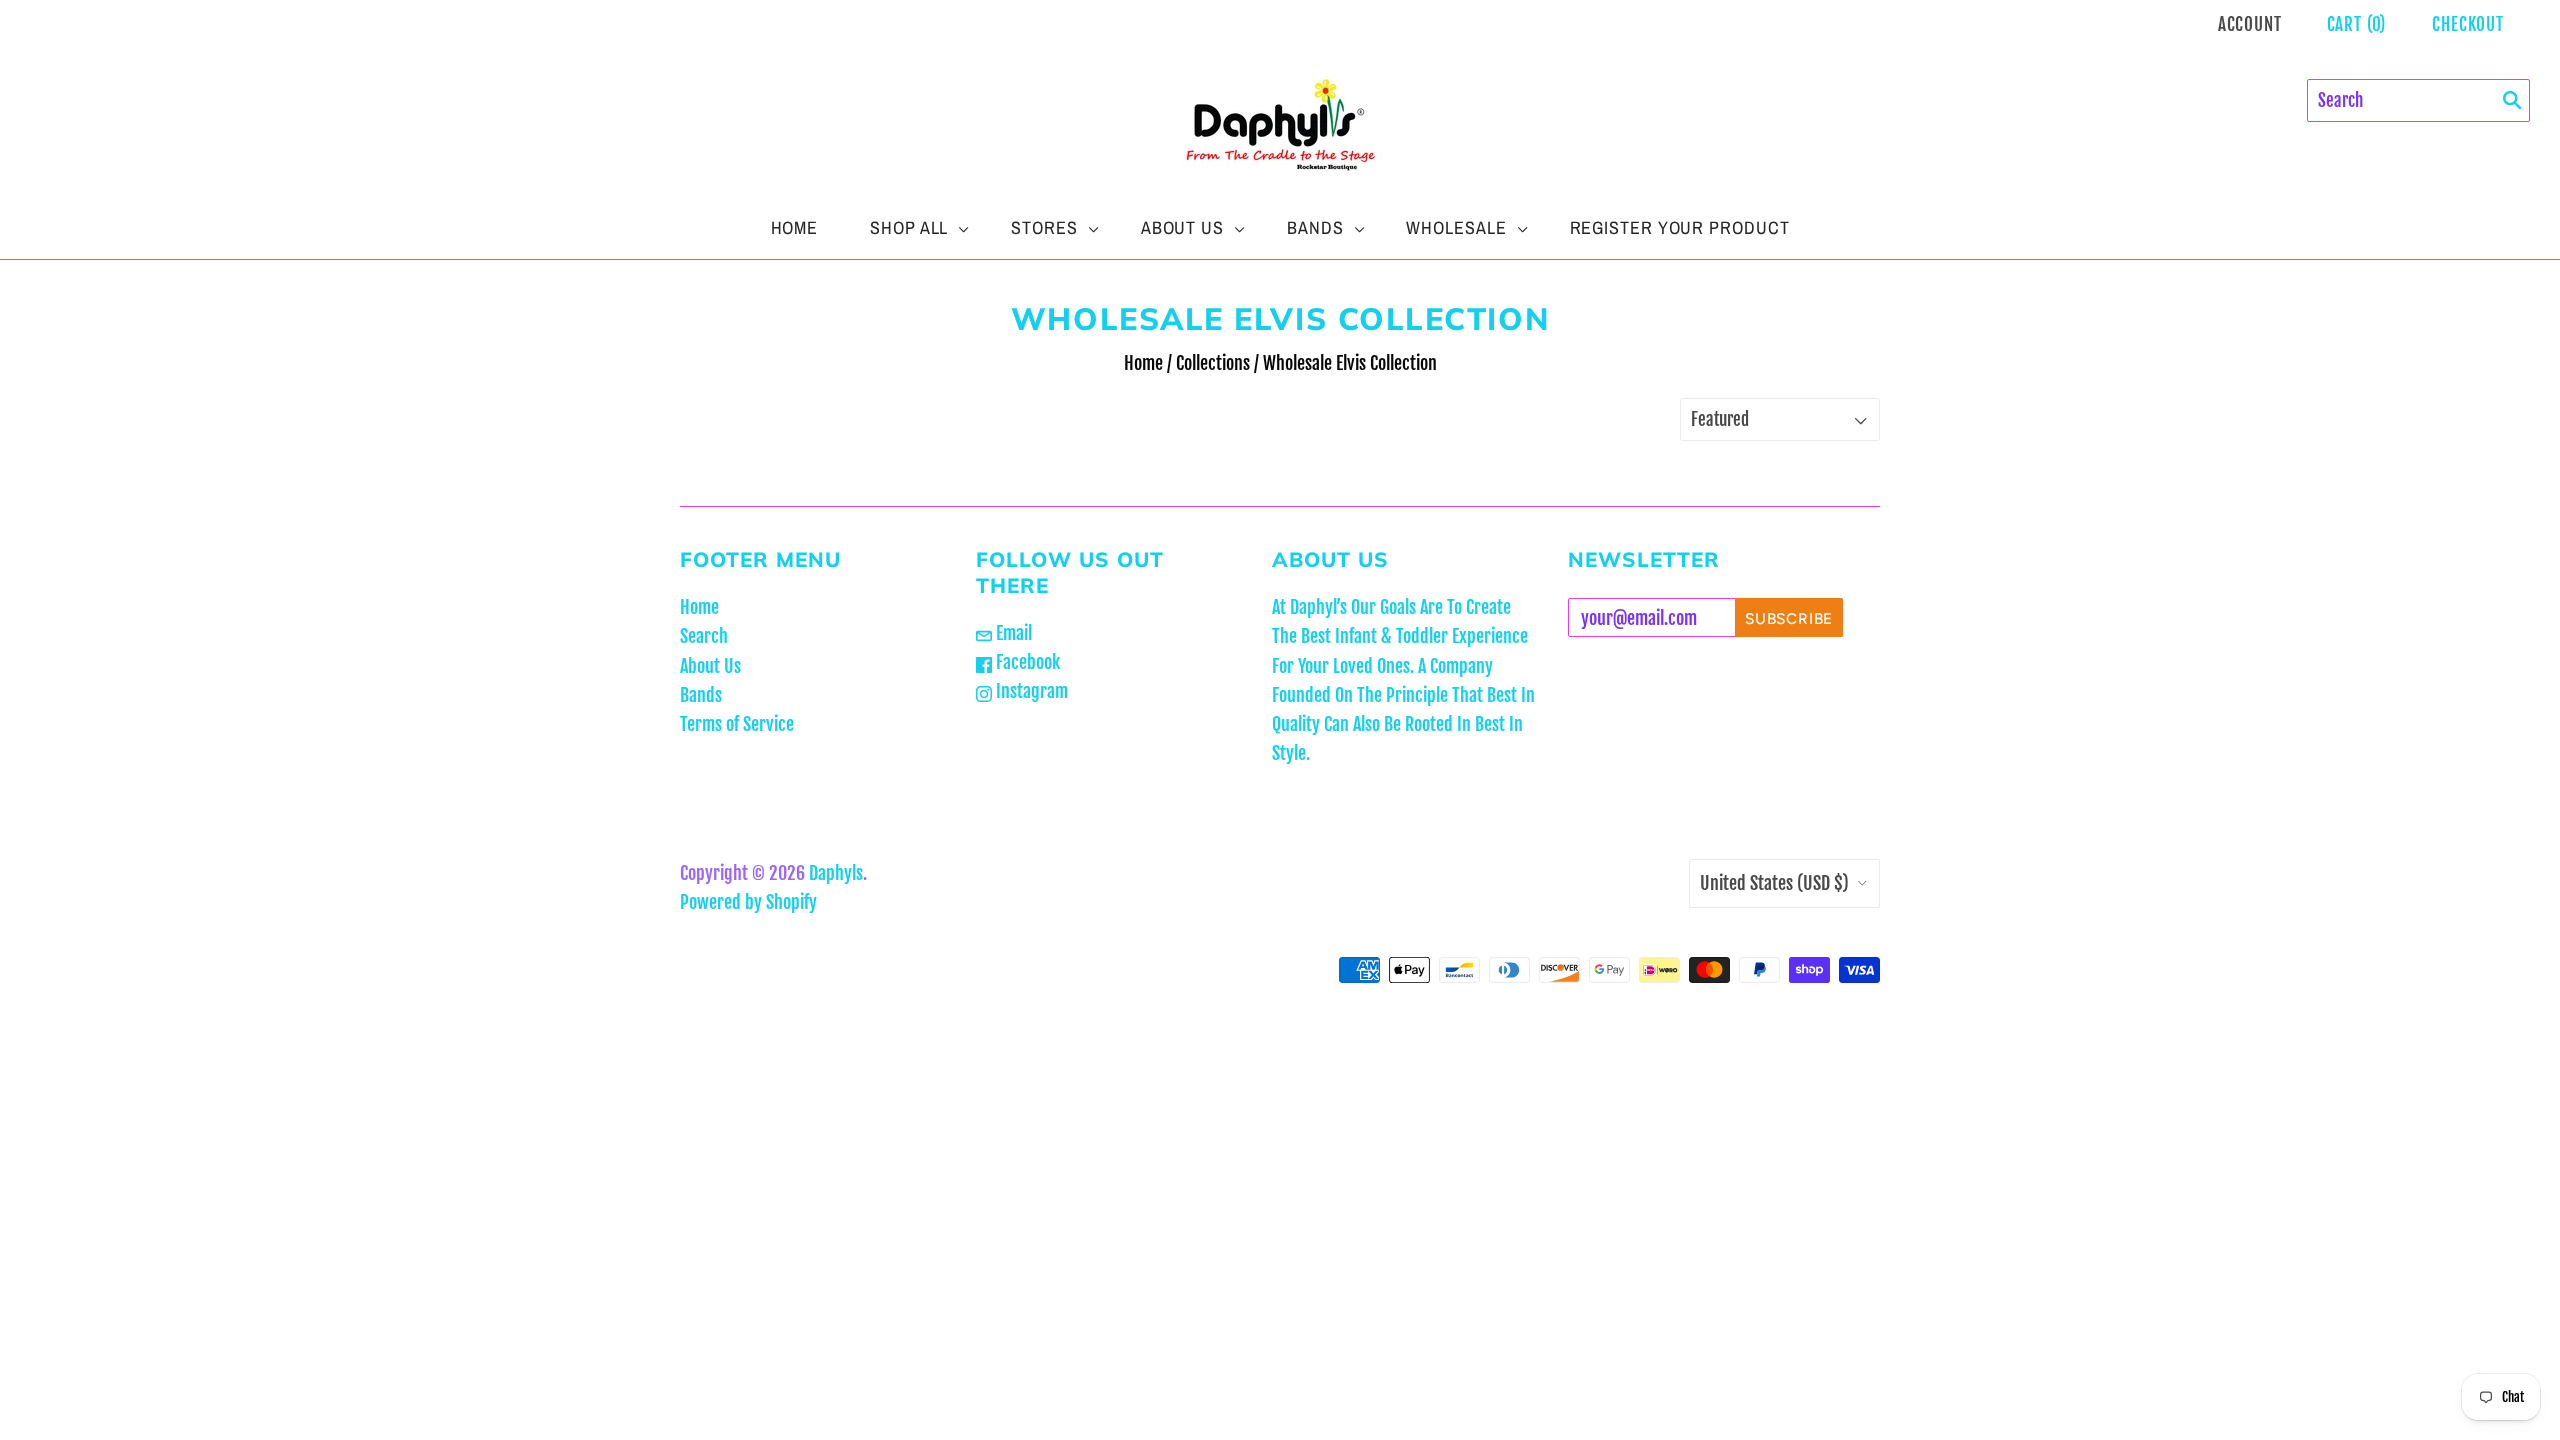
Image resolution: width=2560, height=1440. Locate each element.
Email (1012, 633)
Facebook (1026, 662)
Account (2250, 24)
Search (704, 636)
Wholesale (1456, 227)
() (2357, 24)
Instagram (1030, 691)
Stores (1044, 227)
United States (1774, 883)
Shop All (909, 227)
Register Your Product (1680, 227)
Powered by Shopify (748, 902)
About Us (1182, 227)
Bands (1315, 227)
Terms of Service (737, 724)
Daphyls (836, 873)
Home (795, 227)
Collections (1213, 363)
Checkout (2468, 24)
